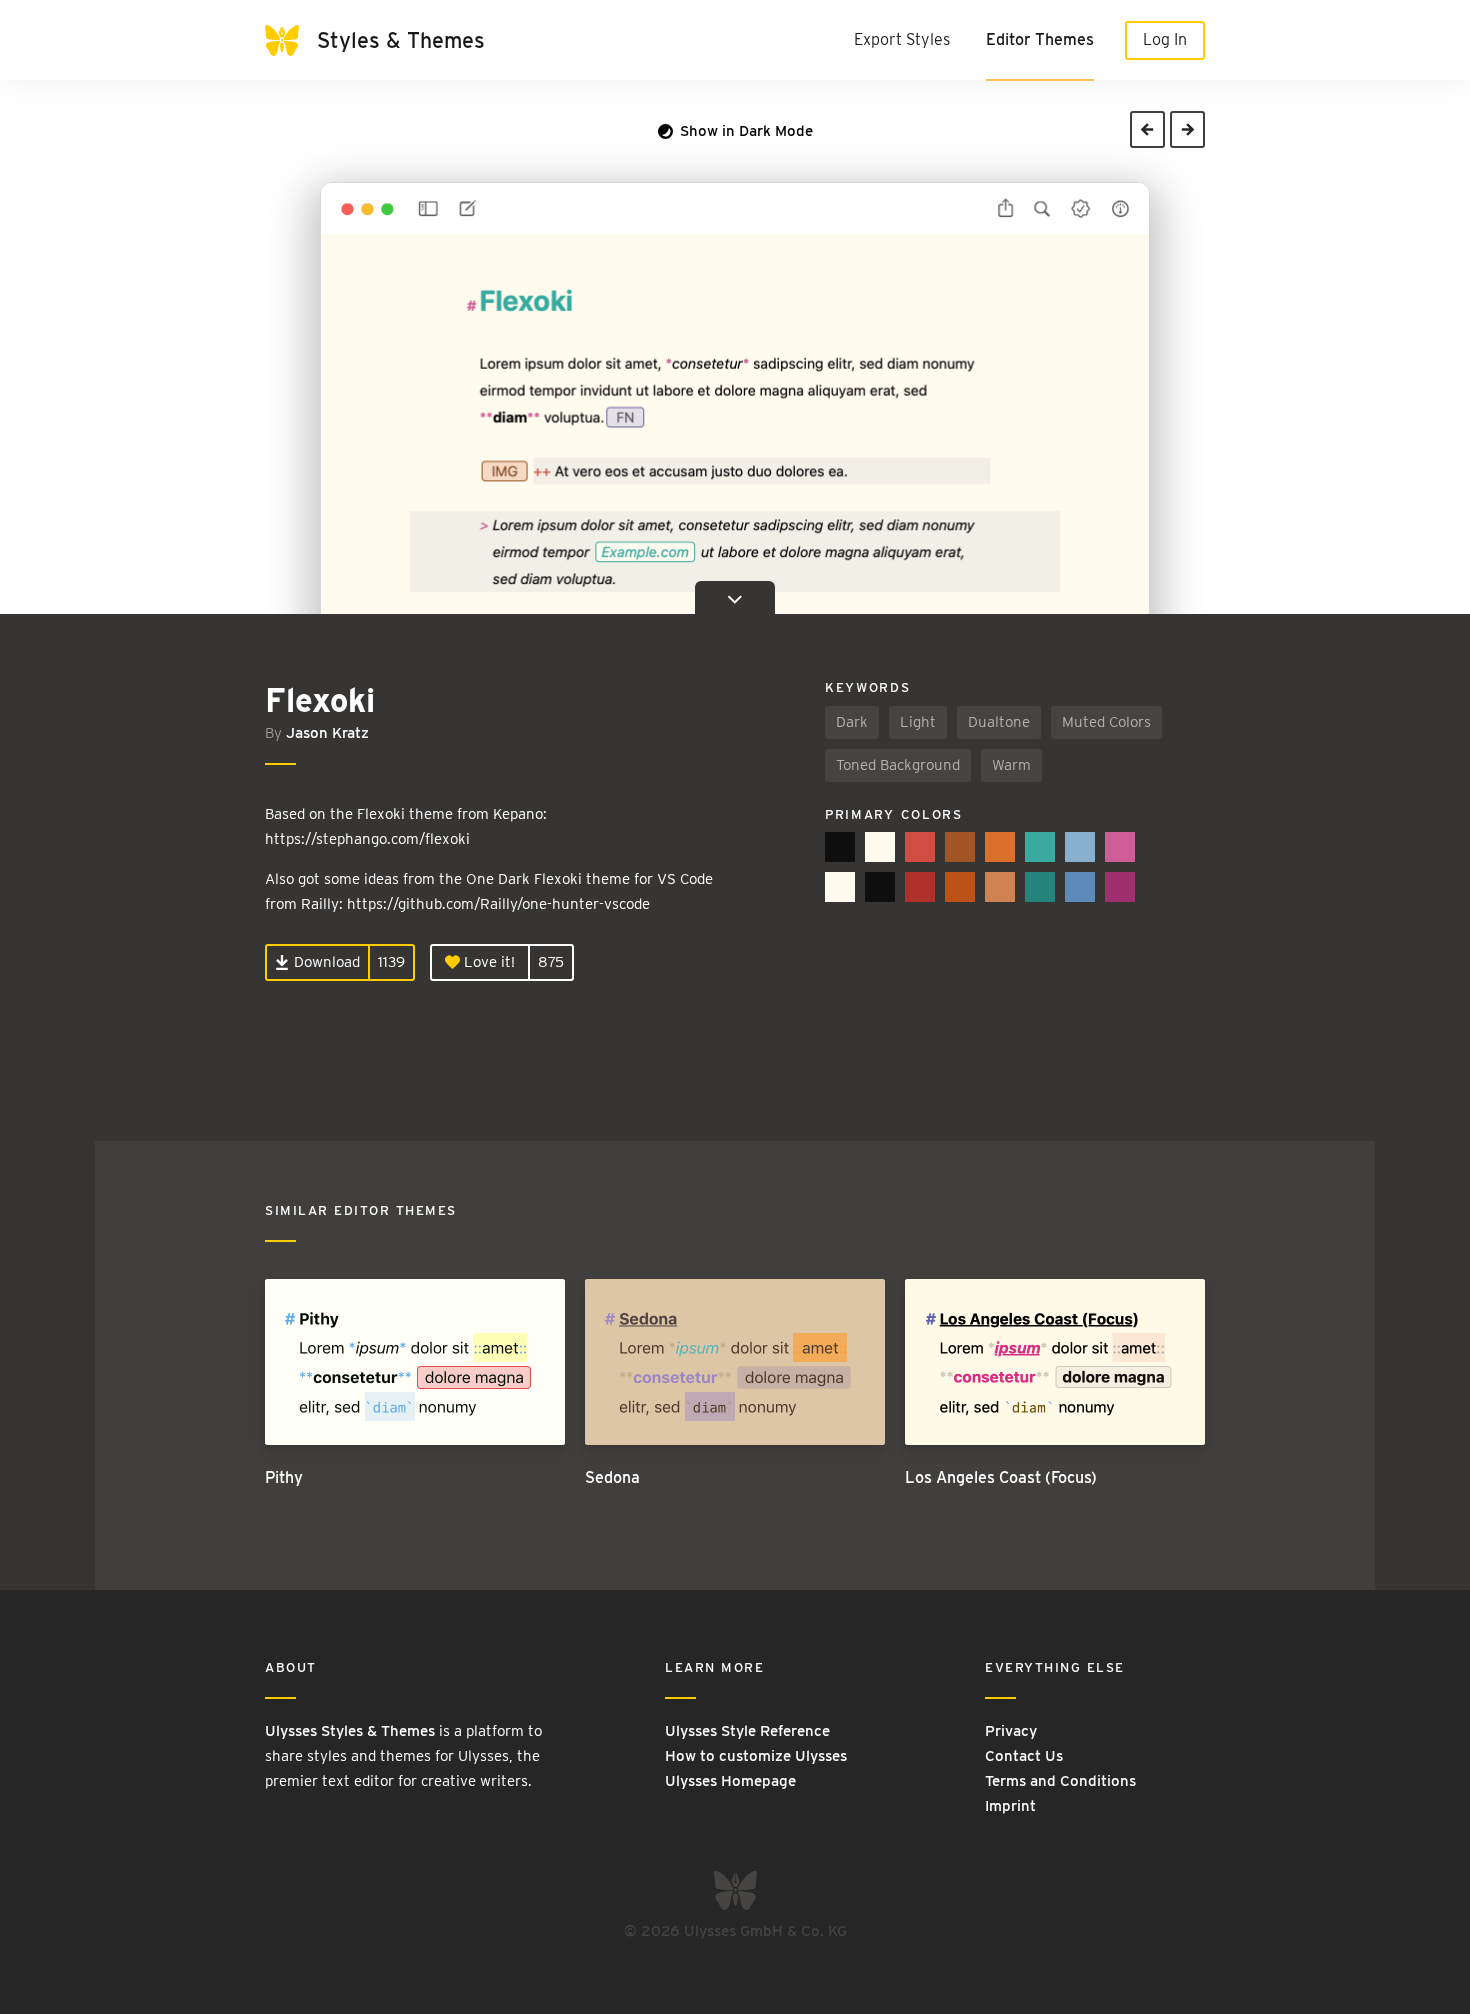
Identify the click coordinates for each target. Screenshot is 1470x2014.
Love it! (487, 962)
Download (325, 962)
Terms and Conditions (1060, 1781)
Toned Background (898, 765)
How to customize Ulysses (756, 1756)
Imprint (1010, 1806)
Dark (852, 722)
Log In (1165, 39)
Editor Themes (1040, 39)
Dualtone (999, 722)
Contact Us (1024, 1756)
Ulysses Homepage (730, 1781)
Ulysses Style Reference (747, 1731)
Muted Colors (1106, 722)
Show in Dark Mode (744, 131)
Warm (1011, 765)
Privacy (1011, 1731)
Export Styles (902, 39)
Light (918, 722)
